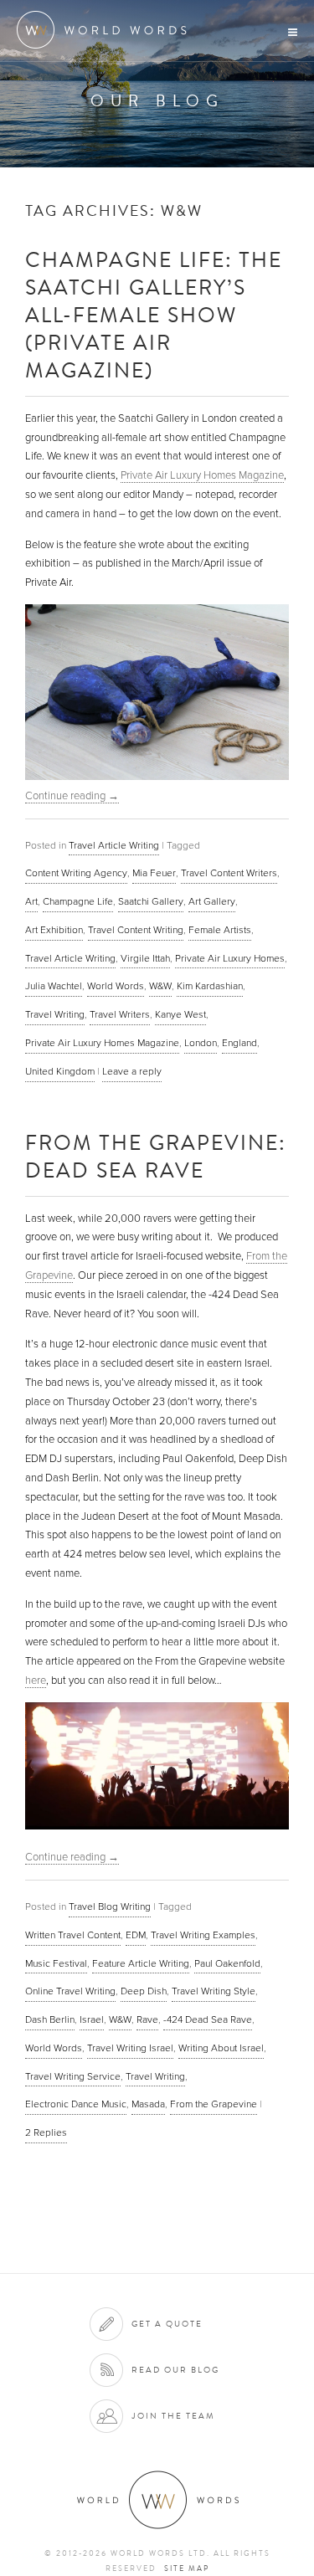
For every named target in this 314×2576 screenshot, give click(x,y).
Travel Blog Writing (110, 1906)
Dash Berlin (50, 2019)
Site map (187, 2568)
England (239, 1043)
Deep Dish (144, 1991)
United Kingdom (60, 1071)
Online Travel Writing (70, 1991)
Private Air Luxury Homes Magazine (202, 475)
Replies (46, 2132)
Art (31, 901)
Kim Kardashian (210, 986)
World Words (107, 30)
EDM (136, 1935)
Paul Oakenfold (227, 1963)
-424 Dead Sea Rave (208, 2019)
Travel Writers (120, 1014)
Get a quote (167, 2324)
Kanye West (180, 1014)
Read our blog (175, 2370)
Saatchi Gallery (151, 901)
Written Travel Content (73, 1935)
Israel (92, 2019)
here (36, 1681)
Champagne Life (78, 901)
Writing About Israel (221, 2048)
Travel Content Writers (229, 873)
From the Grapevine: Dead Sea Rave (156, 1156)
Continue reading (72, 796)
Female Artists (220, 930)
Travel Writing (55, 1014)
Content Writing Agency (76, 873)
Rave (147, 2019)
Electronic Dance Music (76, 2104)
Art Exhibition (54, 930)
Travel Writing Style (214, 1991)
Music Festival (56, 1963)
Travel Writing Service (73, 2076)
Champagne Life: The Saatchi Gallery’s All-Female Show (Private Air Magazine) (154, 314)
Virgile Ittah (145, 958)
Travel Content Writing (136, 930)
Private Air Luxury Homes (230, 958)
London (201, 1043)
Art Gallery (212, 901)
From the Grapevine (214, 2104)
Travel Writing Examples (203, 1935)
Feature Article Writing (141, 1963)
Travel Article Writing (114, 845)
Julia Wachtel (54, 986)
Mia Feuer (154, 873)
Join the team (173, 2416)
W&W (160, 986)
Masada (148, 2104)
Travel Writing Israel (130, 2048)
